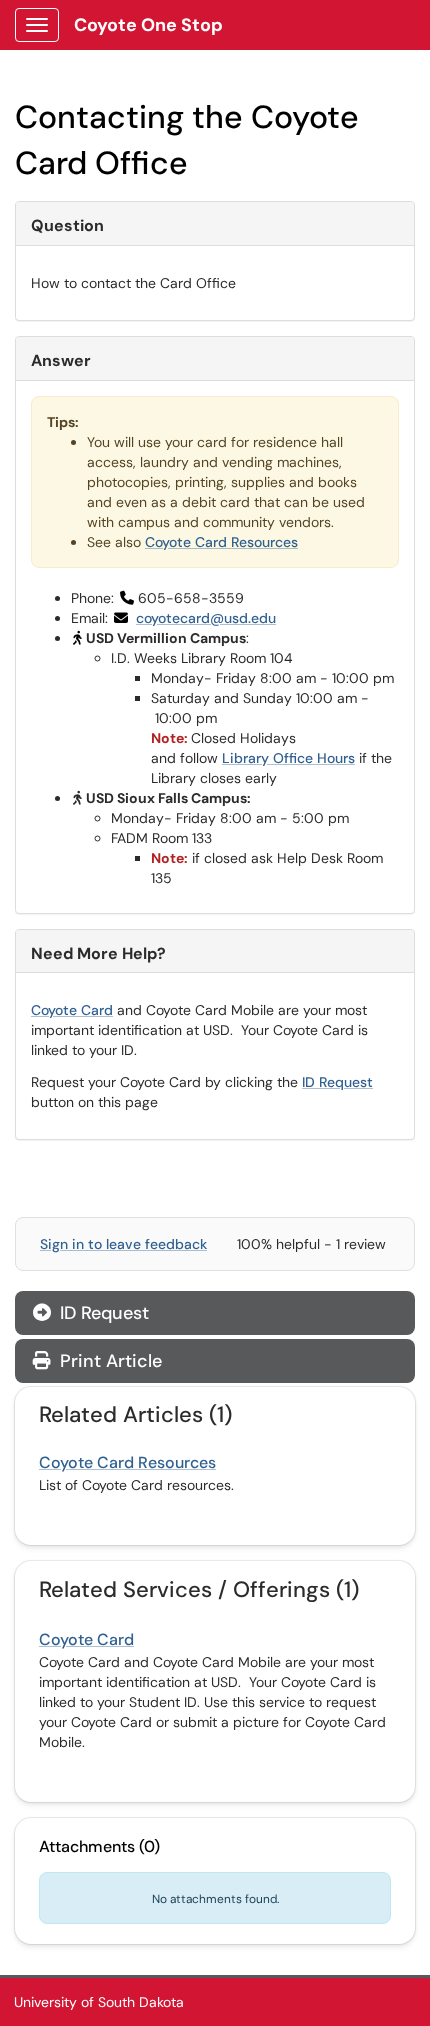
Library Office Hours (288, 758)
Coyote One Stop (148, 25)
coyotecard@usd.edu (206, 618)
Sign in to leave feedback (123, 1244)
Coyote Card (72, 1010)
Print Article (108, 1361)
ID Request (337, 1082)
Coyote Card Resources (221, 542)
